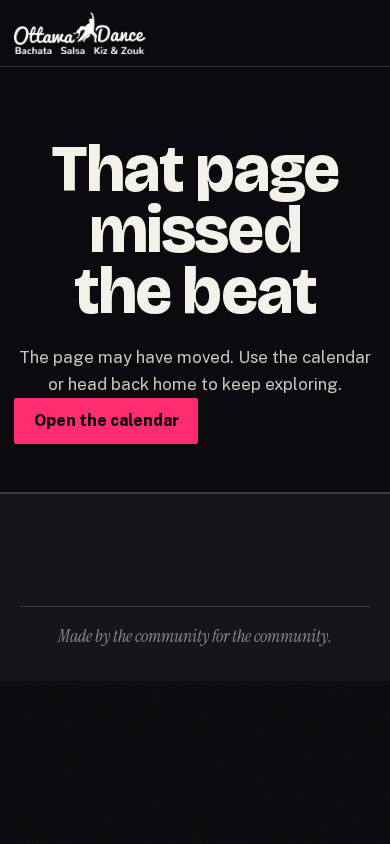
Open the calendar (106, 420)
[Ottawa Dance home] (80, 33)
